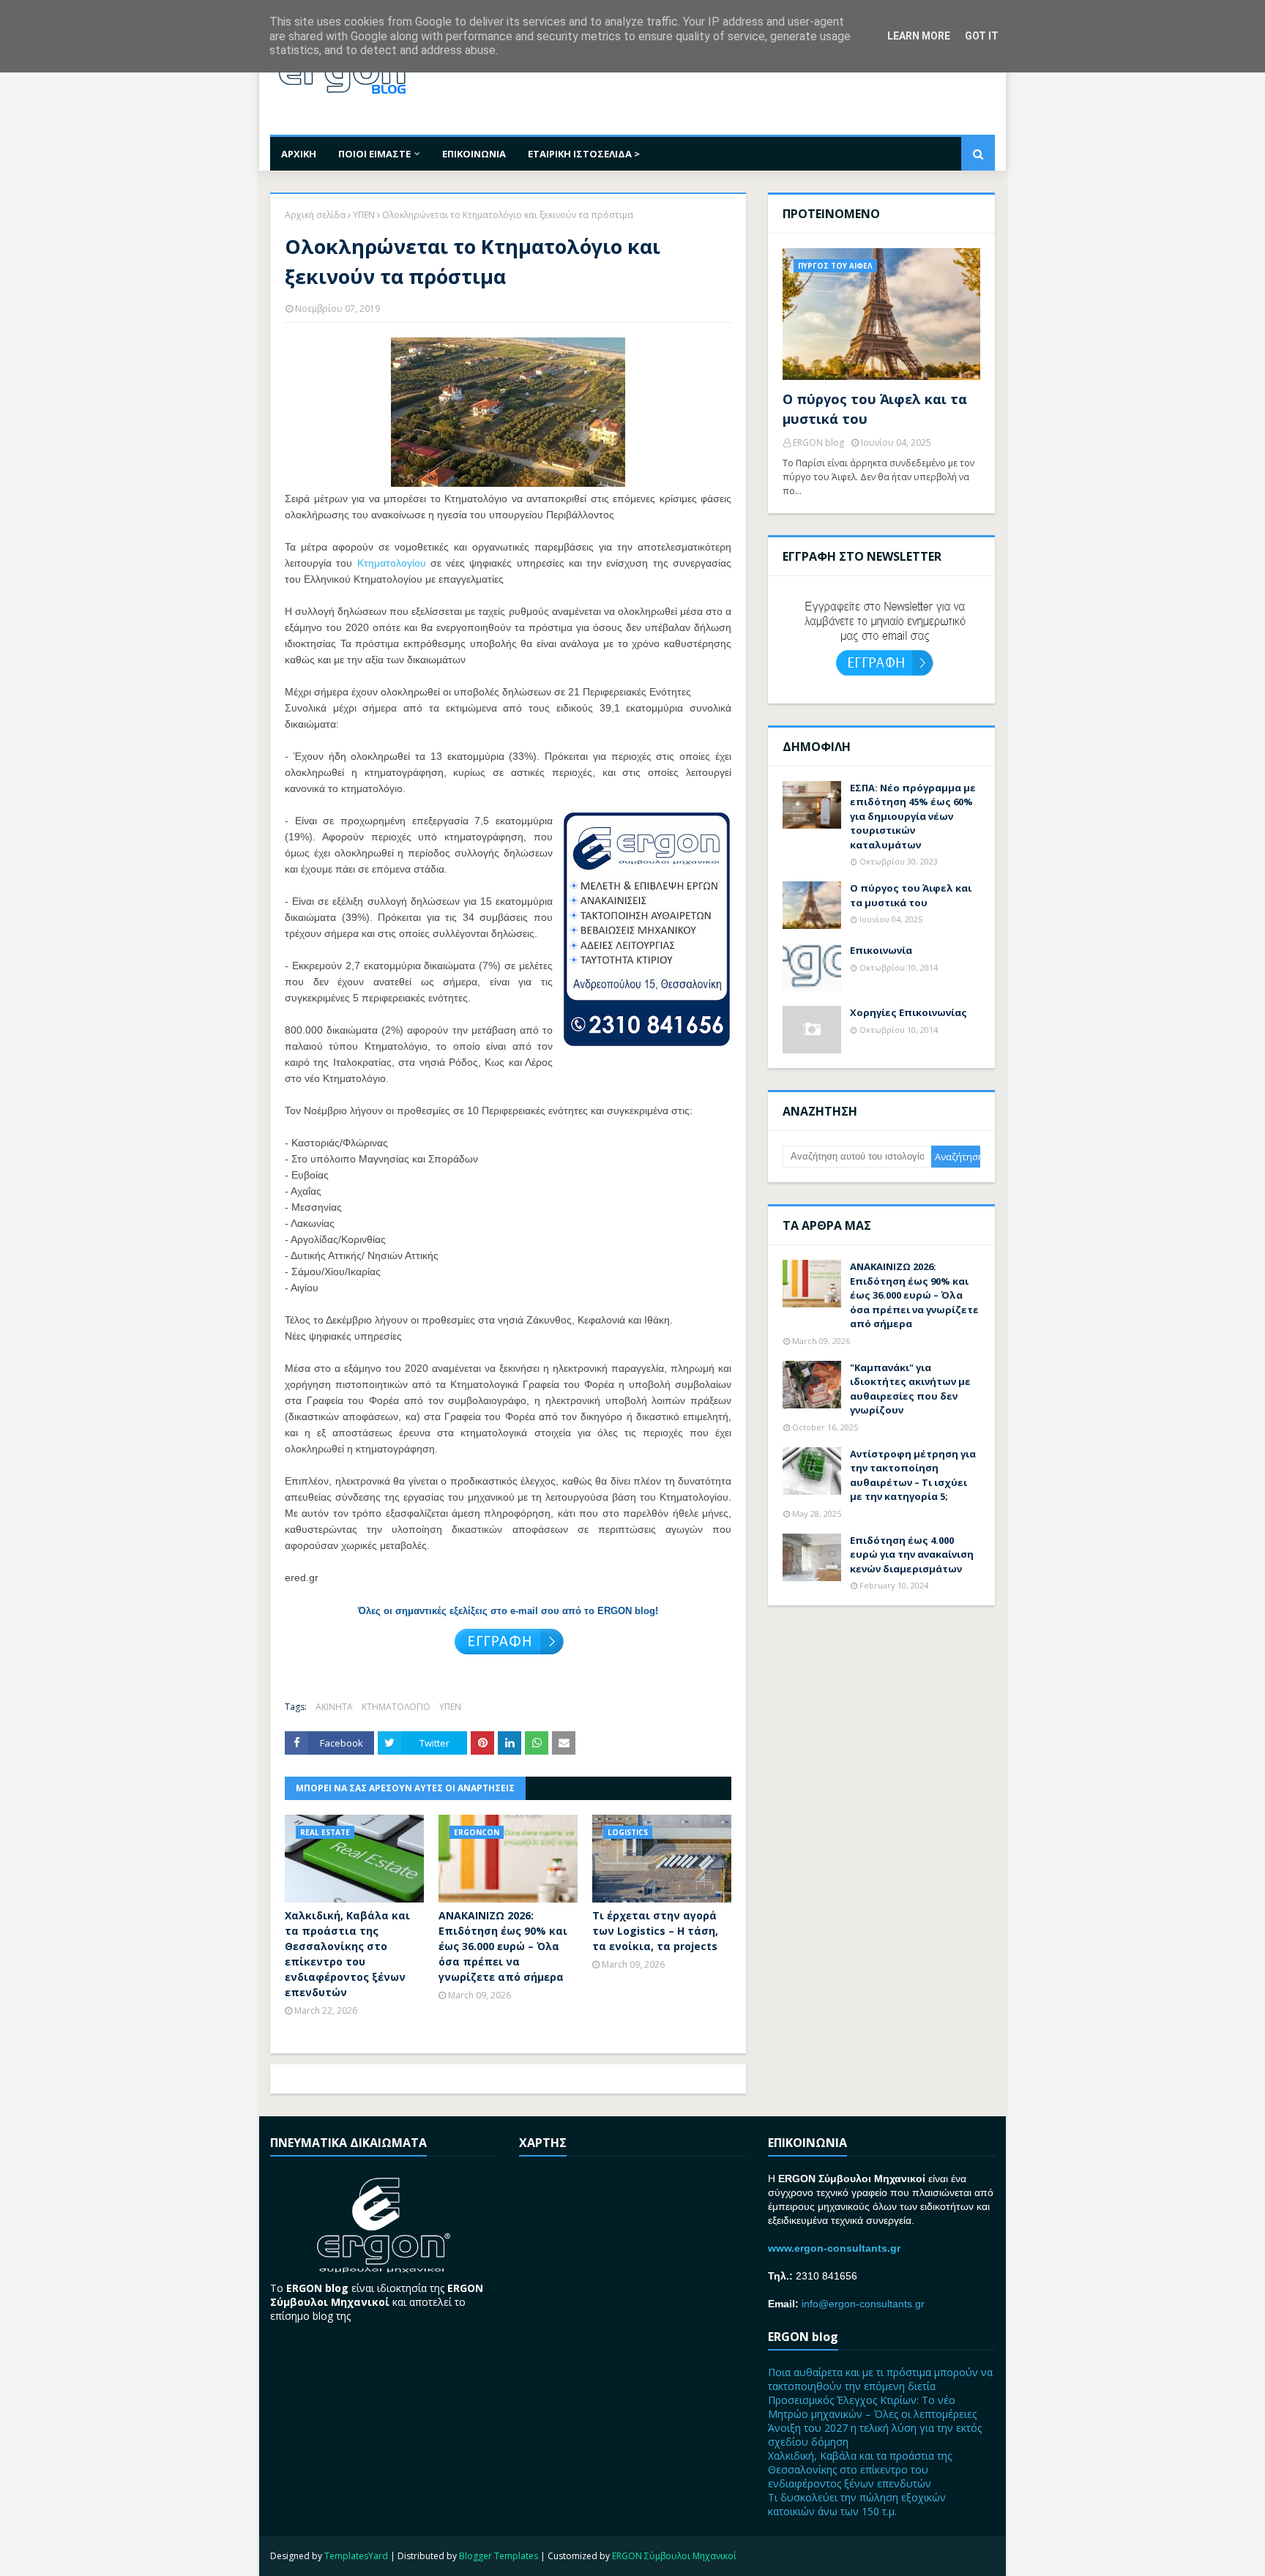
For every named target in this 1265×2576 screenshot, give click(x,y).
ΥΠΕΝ (364, 215)
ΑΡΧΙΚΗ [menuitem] (299, 154)
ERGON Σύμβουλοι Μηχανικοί (674, 2556)
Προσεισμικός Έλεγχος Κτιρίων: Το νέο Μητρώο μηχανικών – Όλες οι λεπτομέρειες (872, 2407)
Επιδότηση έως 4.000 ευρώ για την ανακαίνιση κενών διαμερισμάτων (912, 1554)
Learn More (919, 36)
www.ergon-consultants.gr (834, 2248)
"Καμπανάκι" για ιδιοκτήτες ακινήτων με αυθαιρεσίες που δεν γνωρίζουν (910, 1389)
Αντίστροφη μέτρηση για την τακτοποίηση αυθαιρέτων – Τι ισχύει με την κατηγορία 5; (913, 1475)
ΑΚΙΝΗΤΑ (334, 1707)
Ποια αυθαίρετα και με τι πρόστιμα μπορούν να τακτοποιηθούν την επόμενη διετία (880, 2379)
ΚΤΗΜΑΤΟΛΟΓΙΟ (396, 1707)
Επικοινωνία (881, 950)
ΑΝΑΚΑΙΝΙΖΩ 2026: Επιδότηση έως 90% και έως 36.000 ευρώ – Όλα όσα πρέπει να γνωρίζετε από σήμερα (503, 1946)
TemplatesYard (356, 2556)
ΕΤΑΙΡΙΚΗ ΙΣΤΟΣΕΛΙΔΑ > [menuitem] (584, 154)
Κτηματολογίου (392, 563)
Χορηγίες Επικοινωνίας (908, 1012)
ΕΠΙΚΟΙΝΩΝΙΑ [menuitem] (474, 154)
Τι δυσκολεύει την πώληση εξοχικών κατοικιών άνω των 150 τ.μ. (857, 2504)
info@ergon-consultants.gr (863, 2304)
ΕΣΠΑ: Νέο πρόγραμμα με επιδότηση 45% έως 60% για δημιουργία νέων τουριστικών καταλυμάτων (913, 816)
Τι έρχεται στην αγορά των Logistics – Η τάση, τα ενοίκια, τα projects (655, 1931)
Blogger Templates (499, 2556)
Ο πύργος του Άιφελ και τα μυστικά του (875, 409)
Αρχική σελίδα (315, 215)
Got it (982, 36)
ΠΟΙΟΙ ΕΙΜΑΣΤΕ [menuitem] (374, 154)
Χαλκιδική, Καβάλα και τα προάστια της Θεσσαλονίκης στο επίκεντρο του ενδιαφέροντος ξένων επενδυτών (347, 1954)
